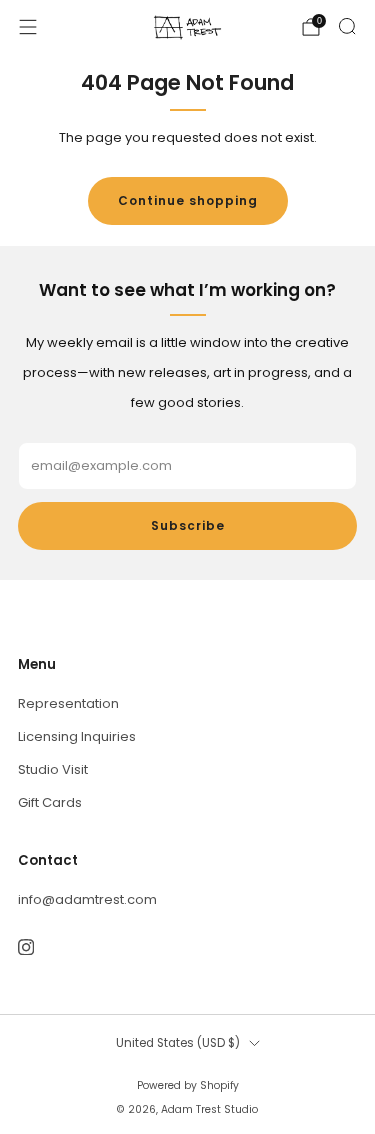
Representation (68, 703)
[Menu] (28, 27)
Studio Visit (53, 769)
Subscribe (188, 525)
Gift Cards (50, 802)
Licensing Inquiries (77, 736)
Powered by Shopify (188, 1085)
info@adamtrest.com (87, 899)
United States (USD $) (178, 1043)
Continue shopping (188, 200)
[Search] (347, 26)
